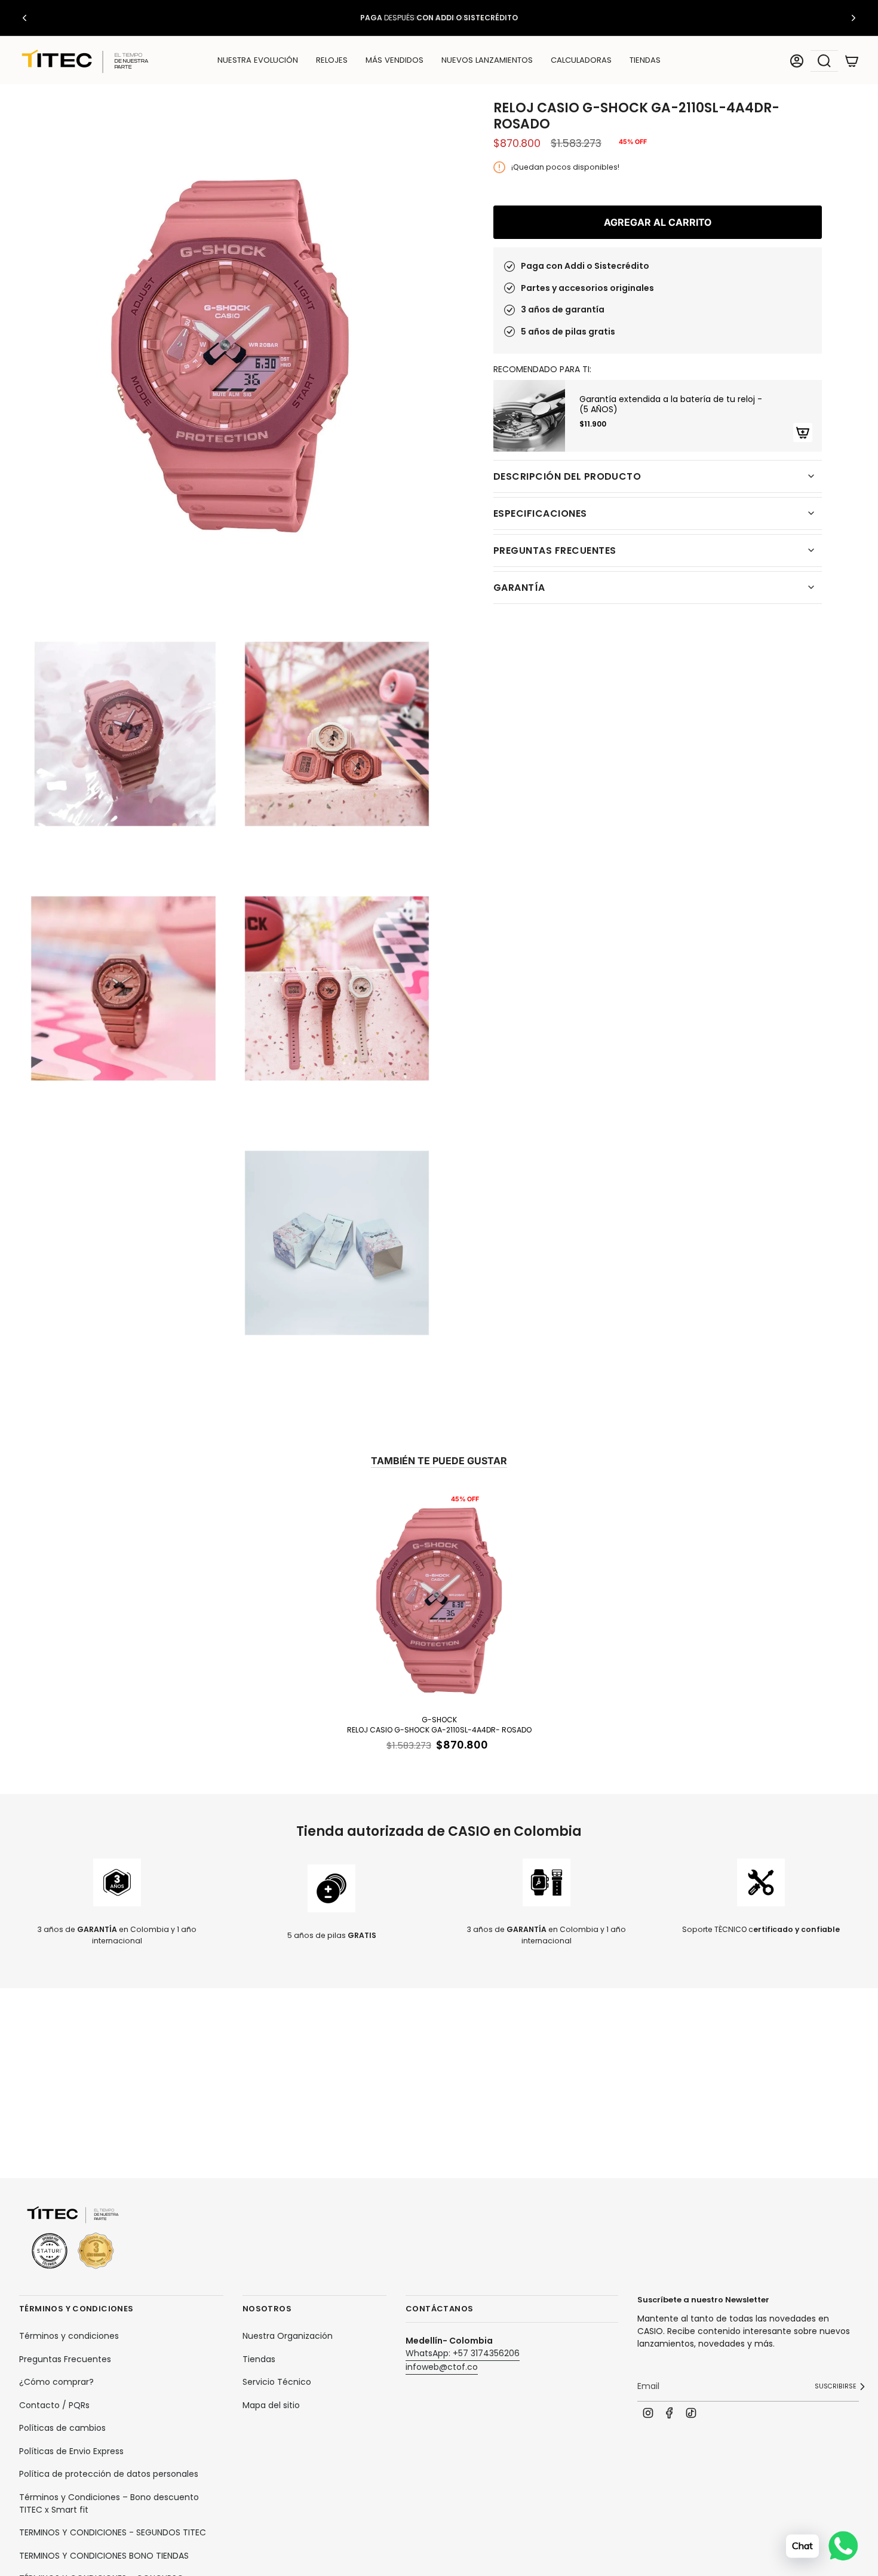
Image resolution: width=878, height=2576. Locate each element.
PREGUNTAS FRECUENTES (555, 551)
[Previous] (24, 18)
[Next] (854, 18)
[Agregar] (803, 433)
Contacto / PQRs (54, 2405)
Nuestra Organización (288, 2336)
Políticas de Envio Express (71, 2451)
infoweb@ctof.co (442, 2367)
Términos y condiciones (69, 2336)
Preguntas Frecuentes (65, 2359)
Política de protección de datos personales (109, 2474)
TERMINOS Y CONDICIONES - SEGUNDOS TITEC (113, 2532)
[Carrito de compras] (852, 61)
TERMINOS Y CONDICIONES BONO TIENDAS (104, 2556)
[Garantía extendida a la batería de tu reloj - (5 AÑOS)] (529, 416)
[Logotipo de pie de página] (73, 2238)
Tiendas (259, 2359)
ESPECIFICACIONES (540, 513)
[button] (332, 61)
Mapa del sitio (271, 2405)
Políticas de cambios (62, 2428)
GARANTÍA (519, 588)
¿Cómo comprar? (56, 2382)
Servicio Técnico (277, 2382)
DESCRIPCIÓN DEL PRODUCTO (567, 476)
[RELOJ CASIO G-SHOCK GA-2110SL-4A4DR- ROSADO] (439, 1599)
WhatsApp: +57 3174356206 (463, 2353)
